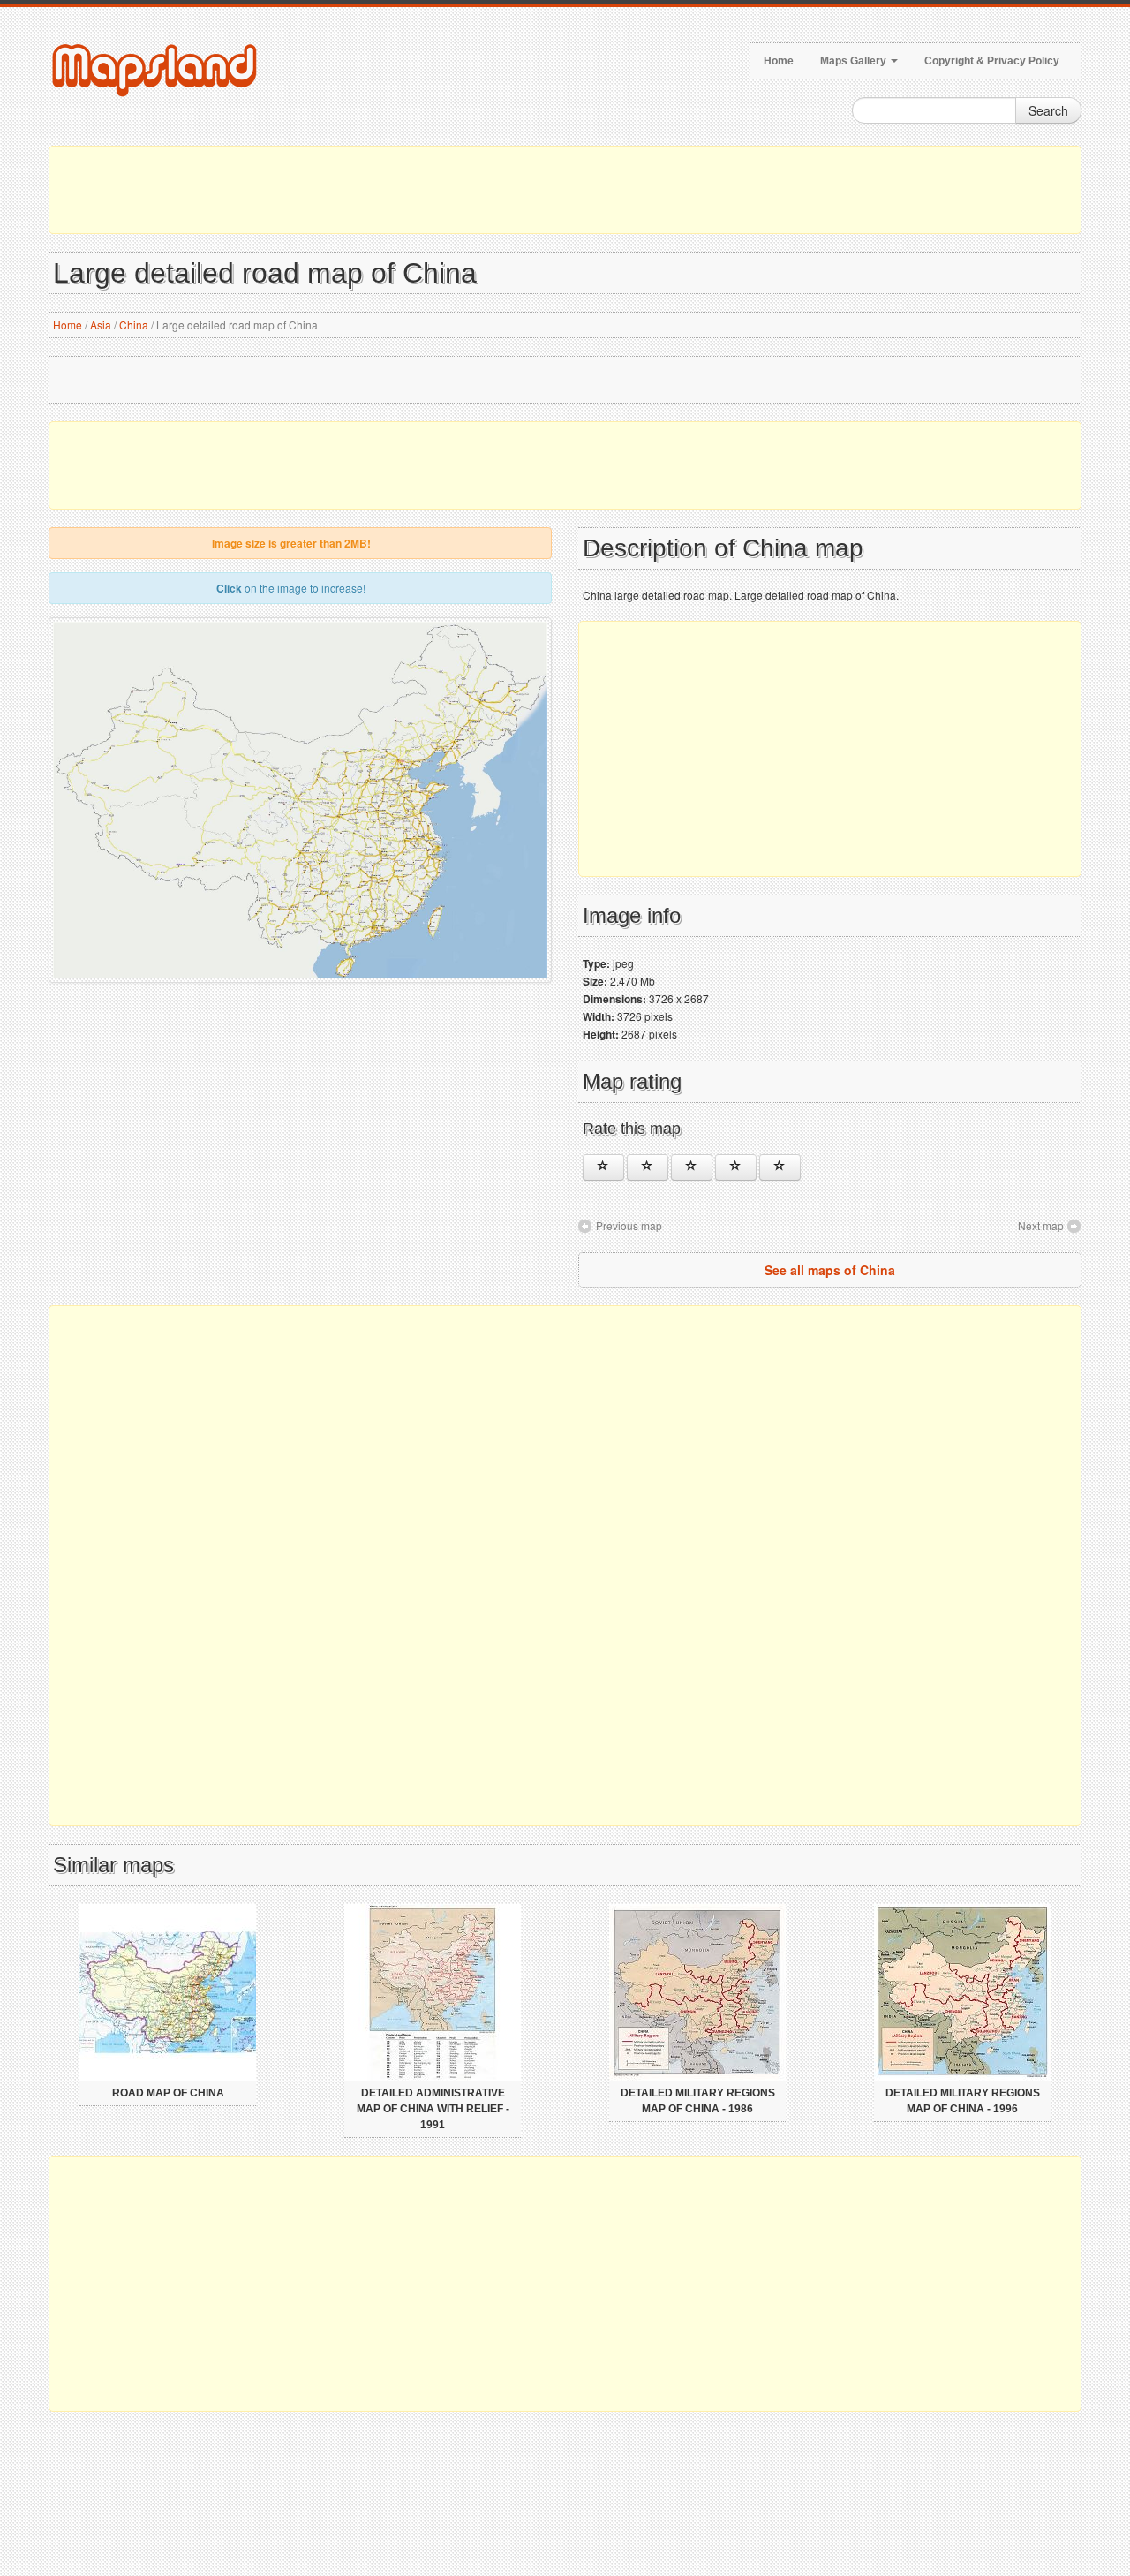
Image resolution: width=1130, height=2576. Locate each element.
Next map (1041, 1225)
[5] (780, 1167)
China (134, 325)
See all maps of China (830, 1270)
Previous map (629, 1225)
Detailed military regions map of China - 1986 (698, 2101)
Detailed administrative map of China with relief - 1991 (433, 2109)
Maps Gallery (855, 61)
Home (779, 61)
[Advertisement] (565, 190)
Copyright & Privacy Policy (992, 61)
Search (1048, 110)
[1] (603, 1167)
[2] (648, 1167)
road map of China (168, 2093)
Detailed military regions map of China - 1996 (963, 2101)
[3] (692, 1167)
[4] (736, 1167)
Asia (101, 325)
